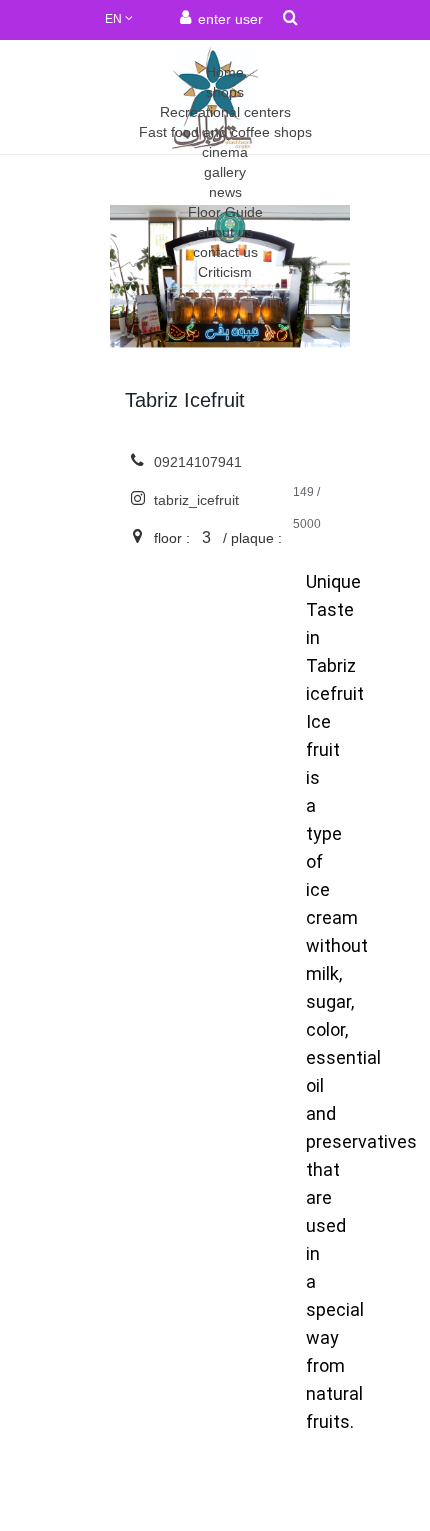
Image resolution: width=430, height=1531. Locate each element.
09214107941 (196, 462)
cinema (225, 152)
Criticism (225, 272)
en (115, 19)
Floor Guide (225, 212)
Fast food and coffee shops (225, 132)
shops (225, 92)
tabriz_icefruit (194, 500)
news (225, 192)
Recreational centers (225, 112)
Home (225, 72)
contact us (225, 252)
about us (225, 232)
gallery (225, 172)
